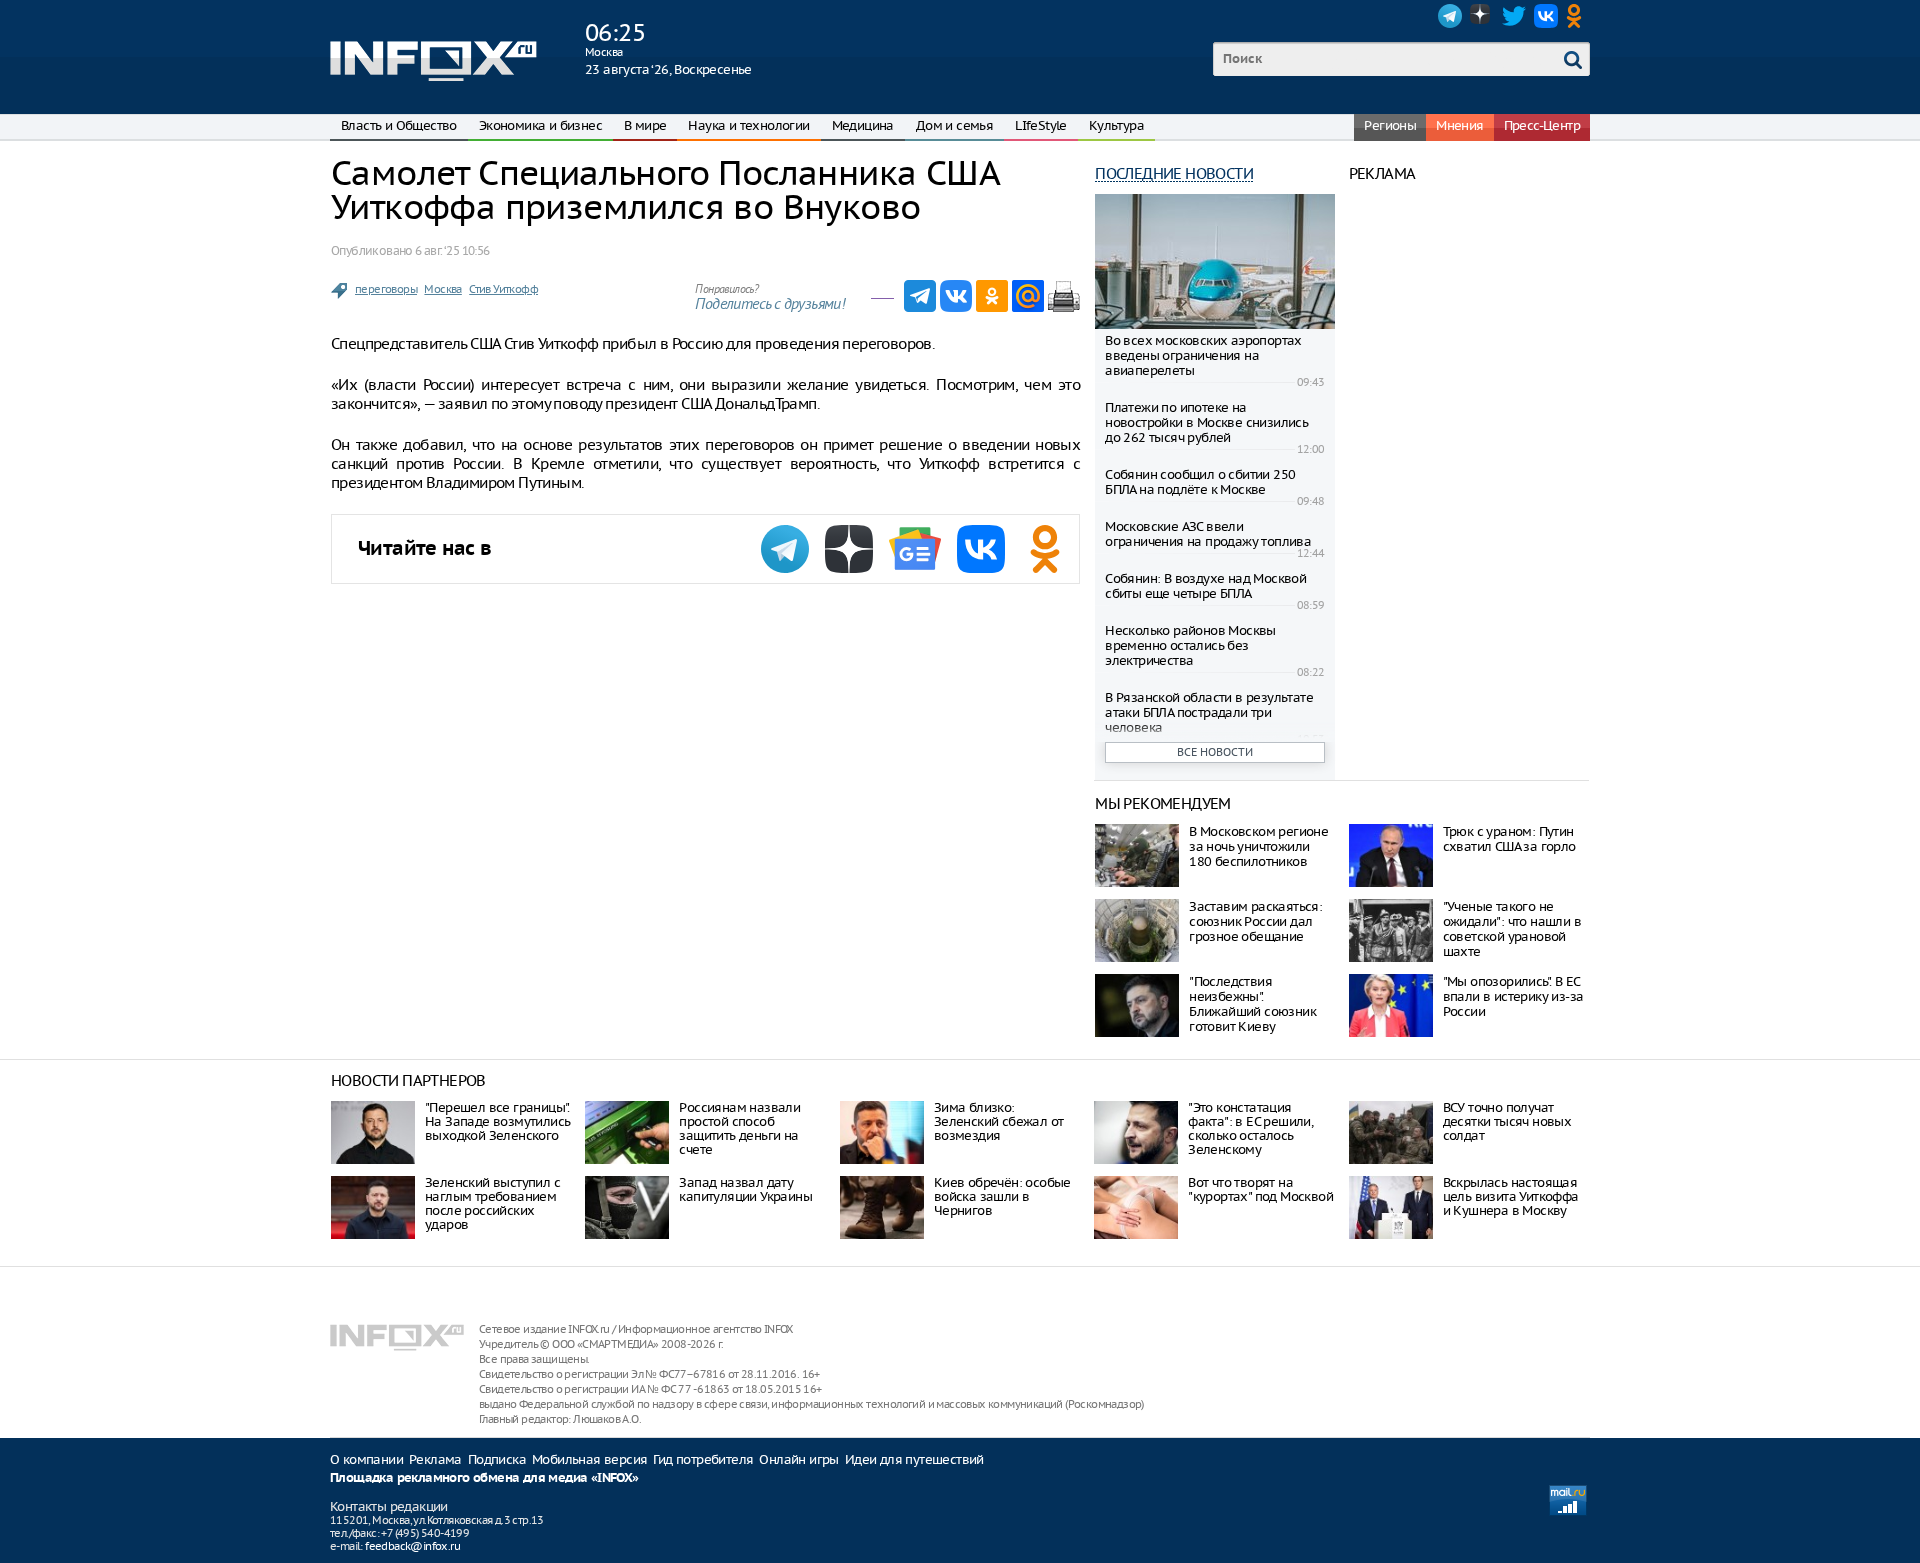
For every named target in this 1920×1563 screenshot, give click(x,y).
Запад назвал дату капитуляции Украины (745, 1189)
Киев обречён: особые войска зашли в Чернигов (1002, 1196)
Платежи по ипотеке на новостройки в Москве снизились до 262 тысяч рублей (1206, 422)
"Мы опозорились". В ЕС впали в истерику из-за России (1513, 996)
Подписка (497, 1459)
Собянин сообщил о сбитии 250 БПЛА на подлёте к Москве (1200, 482)
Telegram (1450, 16)
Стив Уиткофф (503, 289)
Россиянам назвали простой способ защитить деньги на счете (739, 1128)
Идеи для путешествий (914, 1459)
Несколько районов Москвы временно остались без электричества (1190, 645)
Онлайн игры (798, 1459)
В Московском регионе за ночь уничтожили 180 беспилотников (1258, 846)
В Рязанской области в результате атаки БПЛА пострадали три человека (1209, 712)
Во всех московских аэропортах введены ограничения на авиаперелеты (1203, 355)
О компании (366, 1459)
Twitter (1514, 16)
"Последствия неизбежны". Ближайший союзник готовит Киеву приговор (1252, 1011)
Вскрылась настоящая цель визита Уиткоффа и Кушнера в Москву (1511, 1196)
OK (1578, 16)
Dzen (1482, 16)
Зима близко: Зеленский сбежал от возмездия (999, 1121)
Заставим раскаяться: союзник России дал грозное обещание (1255, 921)
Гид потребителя (703, 1459)
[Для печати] (1064, 296)
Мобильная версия (589, 1459)
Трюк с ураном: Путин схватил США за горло (1509, 839)
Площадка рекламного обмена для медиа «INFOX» (484, 1478)
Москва (442, 289)
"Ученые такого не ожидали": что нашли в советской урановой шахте (1512, 929)
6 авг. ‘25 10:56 (452, 250)
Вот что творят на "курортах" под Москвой (1260, 1189)
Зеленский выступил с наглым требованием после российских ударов (492, 1203)
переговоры (386, 289)
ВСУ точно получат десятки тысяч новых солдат (1507, 1121)
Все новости (1215, 752)
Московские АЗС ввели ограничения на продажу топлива (1208, 534)
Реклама (435, 1459)
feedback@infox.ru (412, 1546)
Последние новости (1174, 173)
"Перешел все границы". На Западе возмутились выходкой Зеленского (497, 1121)
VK (1546, 16)
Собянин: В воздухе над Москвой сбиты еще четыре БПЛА (1205, 586)
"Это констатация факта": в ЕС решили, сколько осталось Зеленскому (1250, 1128)
